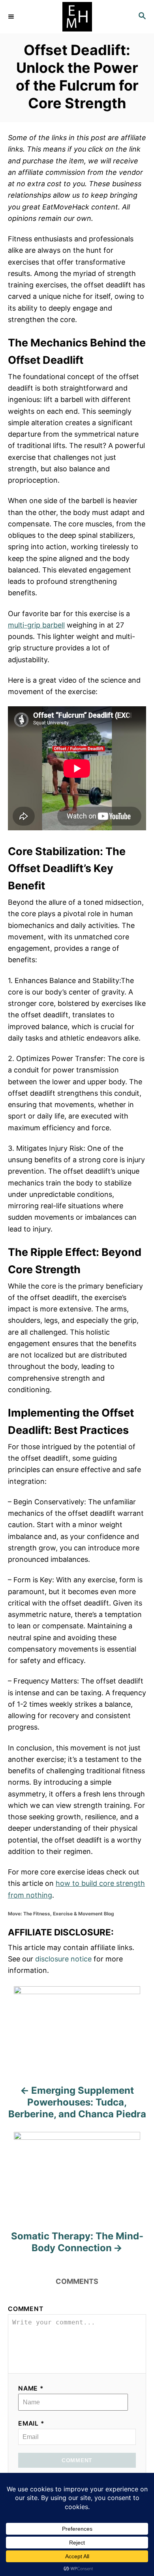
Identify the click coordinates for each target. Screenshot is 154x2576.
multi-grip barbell (36, 625)
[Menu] (12, 17)
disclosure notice (63, 1959)
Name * (31, 2388)
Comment (26, 2309)
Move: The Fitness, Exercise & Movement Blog (61, 1914)
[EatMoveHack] (77, 17)
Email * (31, 2423)
